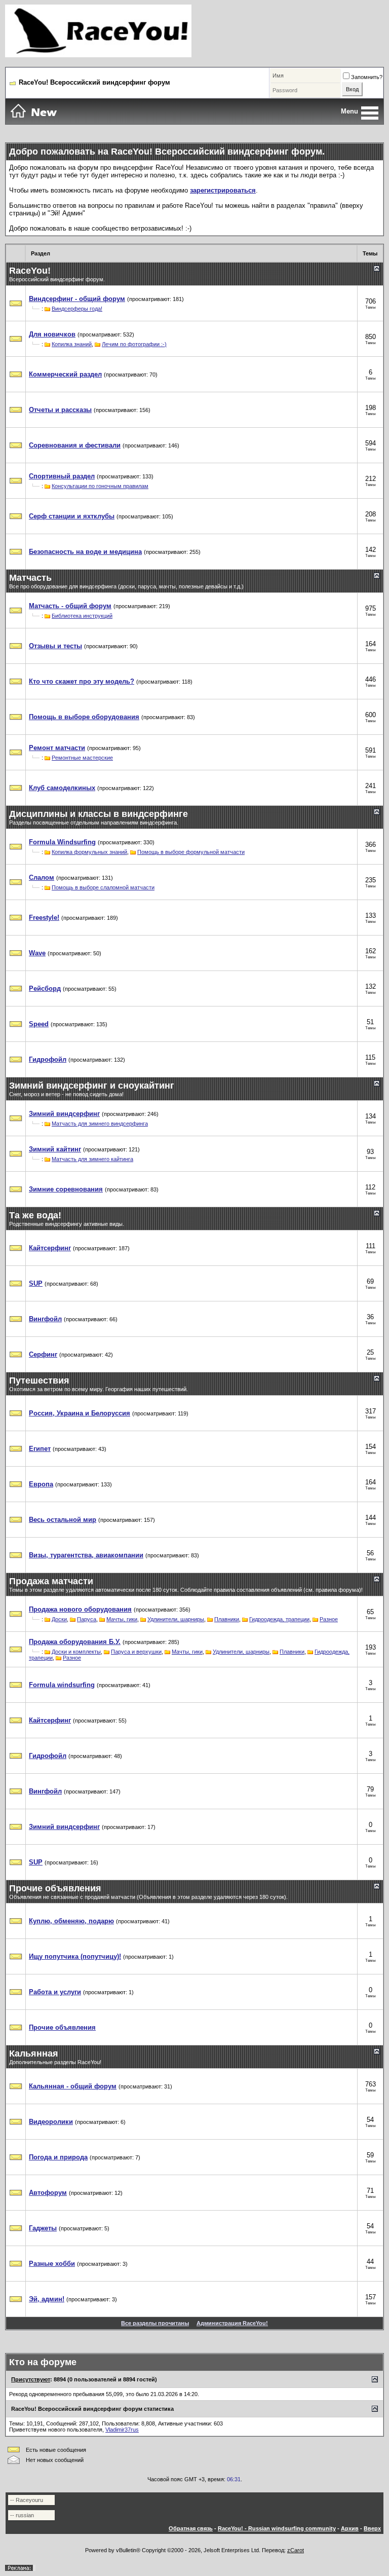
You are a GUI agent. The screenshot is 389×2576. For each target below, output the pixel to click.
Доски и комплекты (76, 1652)
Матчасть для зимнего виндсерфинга (100, 1124)
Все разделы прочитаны (155, 2323)
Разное (329, 1619)
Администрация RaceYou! (232, 2323)
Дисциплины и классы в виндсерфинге (99, 814)
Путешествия (39, 1380)
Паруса (87, 1619)
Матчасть (30, 578)
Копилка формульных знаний (89, 852)
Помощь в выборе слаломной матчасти (103, 887)
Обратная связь (191, 2528)
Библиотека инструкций (82, 616)
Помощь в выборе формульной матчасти (191, 852)
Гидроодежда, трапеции (279, 1619)
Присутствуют (31, 2379)
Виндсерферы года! (77, 309)
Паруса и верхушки (136, 1652)
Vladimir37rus (122, 2430)
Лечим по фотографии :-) (134, 344)
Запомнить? (367, 77)
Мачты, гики (122, 1619)
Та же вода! (35, 1215)
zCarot (296, 2550)
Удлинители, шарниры (176, 1619)
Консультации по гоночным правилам (100, 486)
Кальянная (34, 2054)
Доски (59, 1619)
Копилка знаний (72, 344)
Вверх (372, 2528)
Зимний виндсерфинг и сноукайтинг (92, 1086)
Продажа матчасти (51, 1581)
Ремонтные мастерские (82, 758)
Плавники (227, 1619)
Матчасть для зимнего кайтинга (92, 1159)
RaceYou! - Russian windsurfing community (277, 2528)
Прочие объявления (55, 1888)
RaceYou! (30, 271)
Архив (350, 2528)
